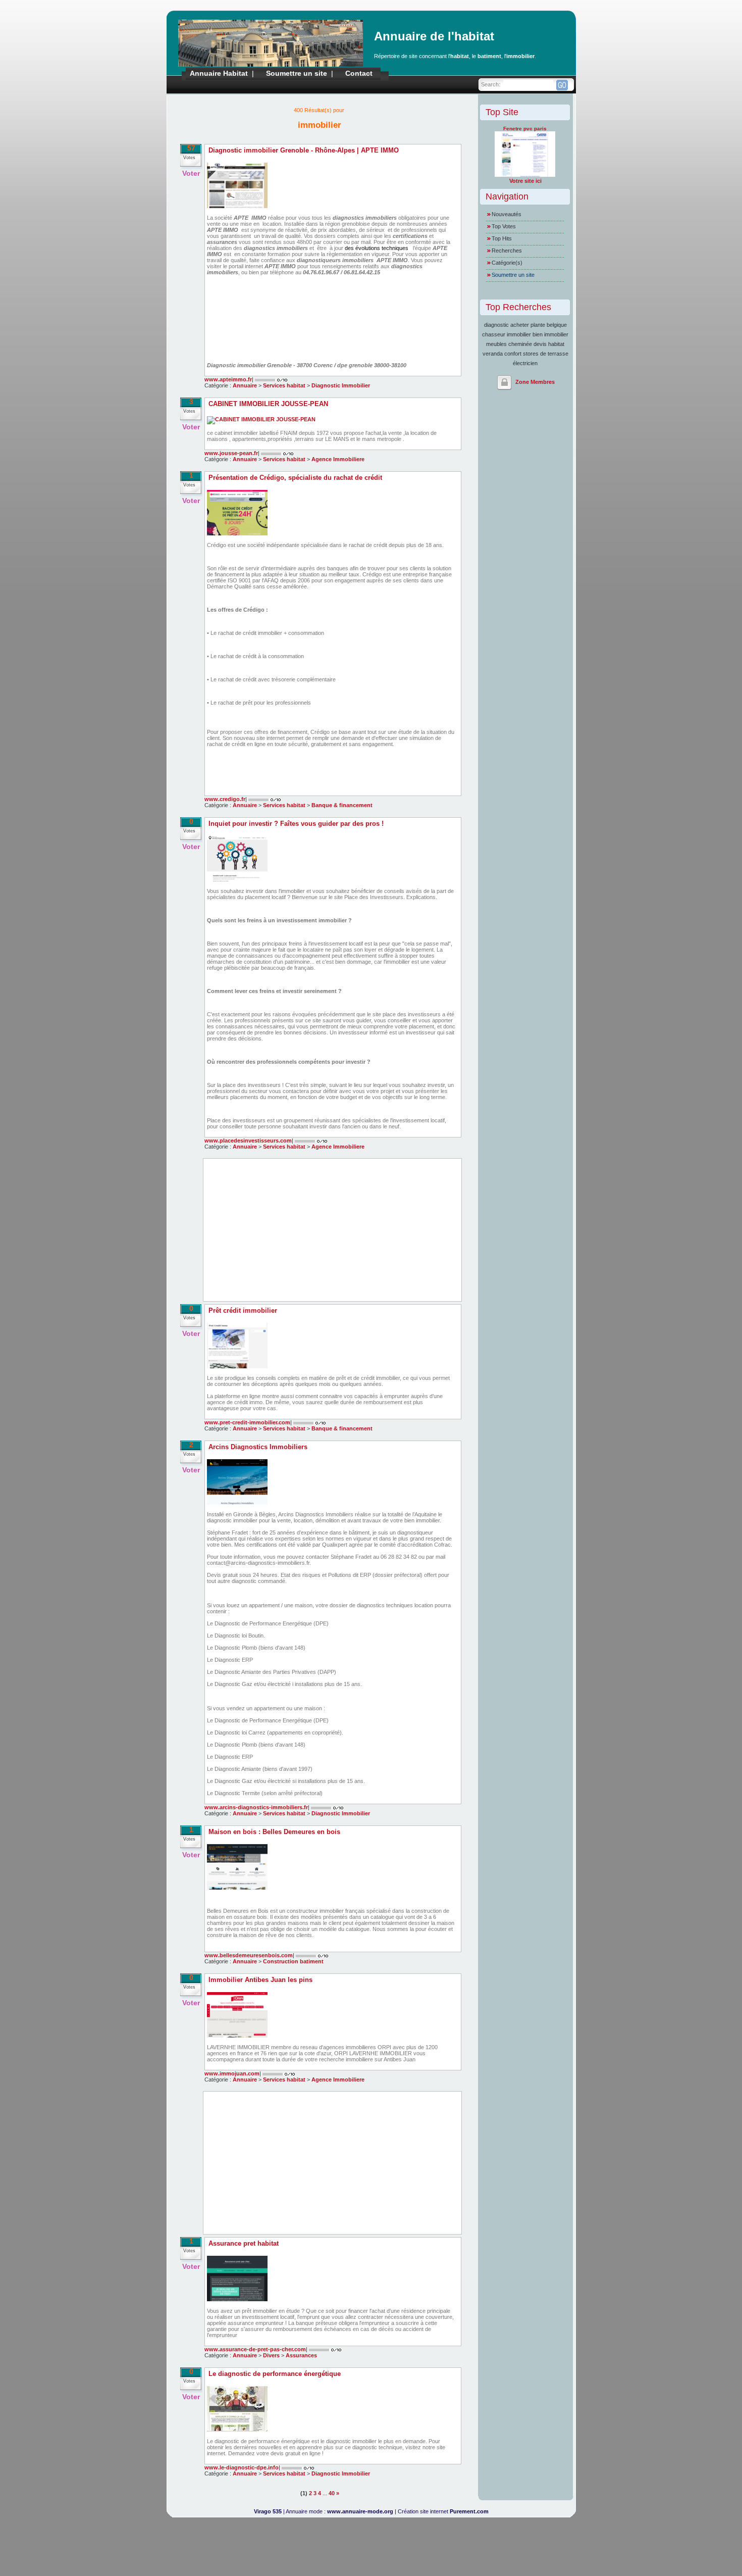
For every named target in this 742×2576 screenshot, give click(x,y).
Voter (191, 173)
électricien (525, 363)
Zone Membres (535, 382)
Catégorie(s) (507, 263)
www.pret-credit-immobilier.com (247, 1422)
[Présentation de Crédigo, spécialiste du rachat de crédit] (237, 533)
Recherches (507, 251)
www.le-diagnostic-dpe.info (242, 2467)
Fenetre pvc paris (525, 129)
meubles (496, 344)
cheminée (520, 344)
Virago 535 (268, 2511)
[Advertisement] (332, 1230)
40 (332, 2493)
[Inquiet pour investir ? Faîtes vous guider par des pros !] (237, 879)
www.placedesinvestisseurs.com (248, 1141)
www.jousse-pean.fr (231, 453)
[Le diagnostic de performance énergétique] (237, 2430)
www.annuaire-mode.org (360, 2511)
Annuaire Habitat (219, 73)
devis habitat (549, 344)
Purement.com (469, 2511)
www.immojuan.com (232, 2073)
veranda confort (502, 354)
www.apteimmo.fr (228, 379)
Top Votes (504, 226)
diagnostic (496, 325)
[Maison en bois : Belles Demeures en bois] (237, 1888)
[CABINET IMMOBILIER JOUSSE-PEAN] (261, 419)
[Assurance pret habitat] (237, 2299)
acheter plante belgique (539, 325)
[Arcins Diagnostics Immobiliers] (237, 1503)
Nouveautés (507, 214)
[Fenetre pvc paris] (525, 175)
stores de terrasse (546, 354)
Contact (359, 73)
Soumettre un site (297, 73)
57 (191, 148)
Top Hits (502, 238)
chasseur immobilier (507, 334)
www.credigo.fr (225, 799)
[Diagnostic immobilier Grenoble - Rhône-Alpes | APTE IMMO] (237, 206)
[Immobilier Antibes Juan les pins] (237, 2036)
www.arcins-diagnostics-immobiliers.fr (256, 1807)
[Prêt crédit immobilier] (237, 1366)
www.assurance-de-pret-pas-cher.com (255, 2349)
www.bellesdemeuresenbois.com (249, 1955)
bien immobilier (550, 334)
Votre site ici (525, 181)
